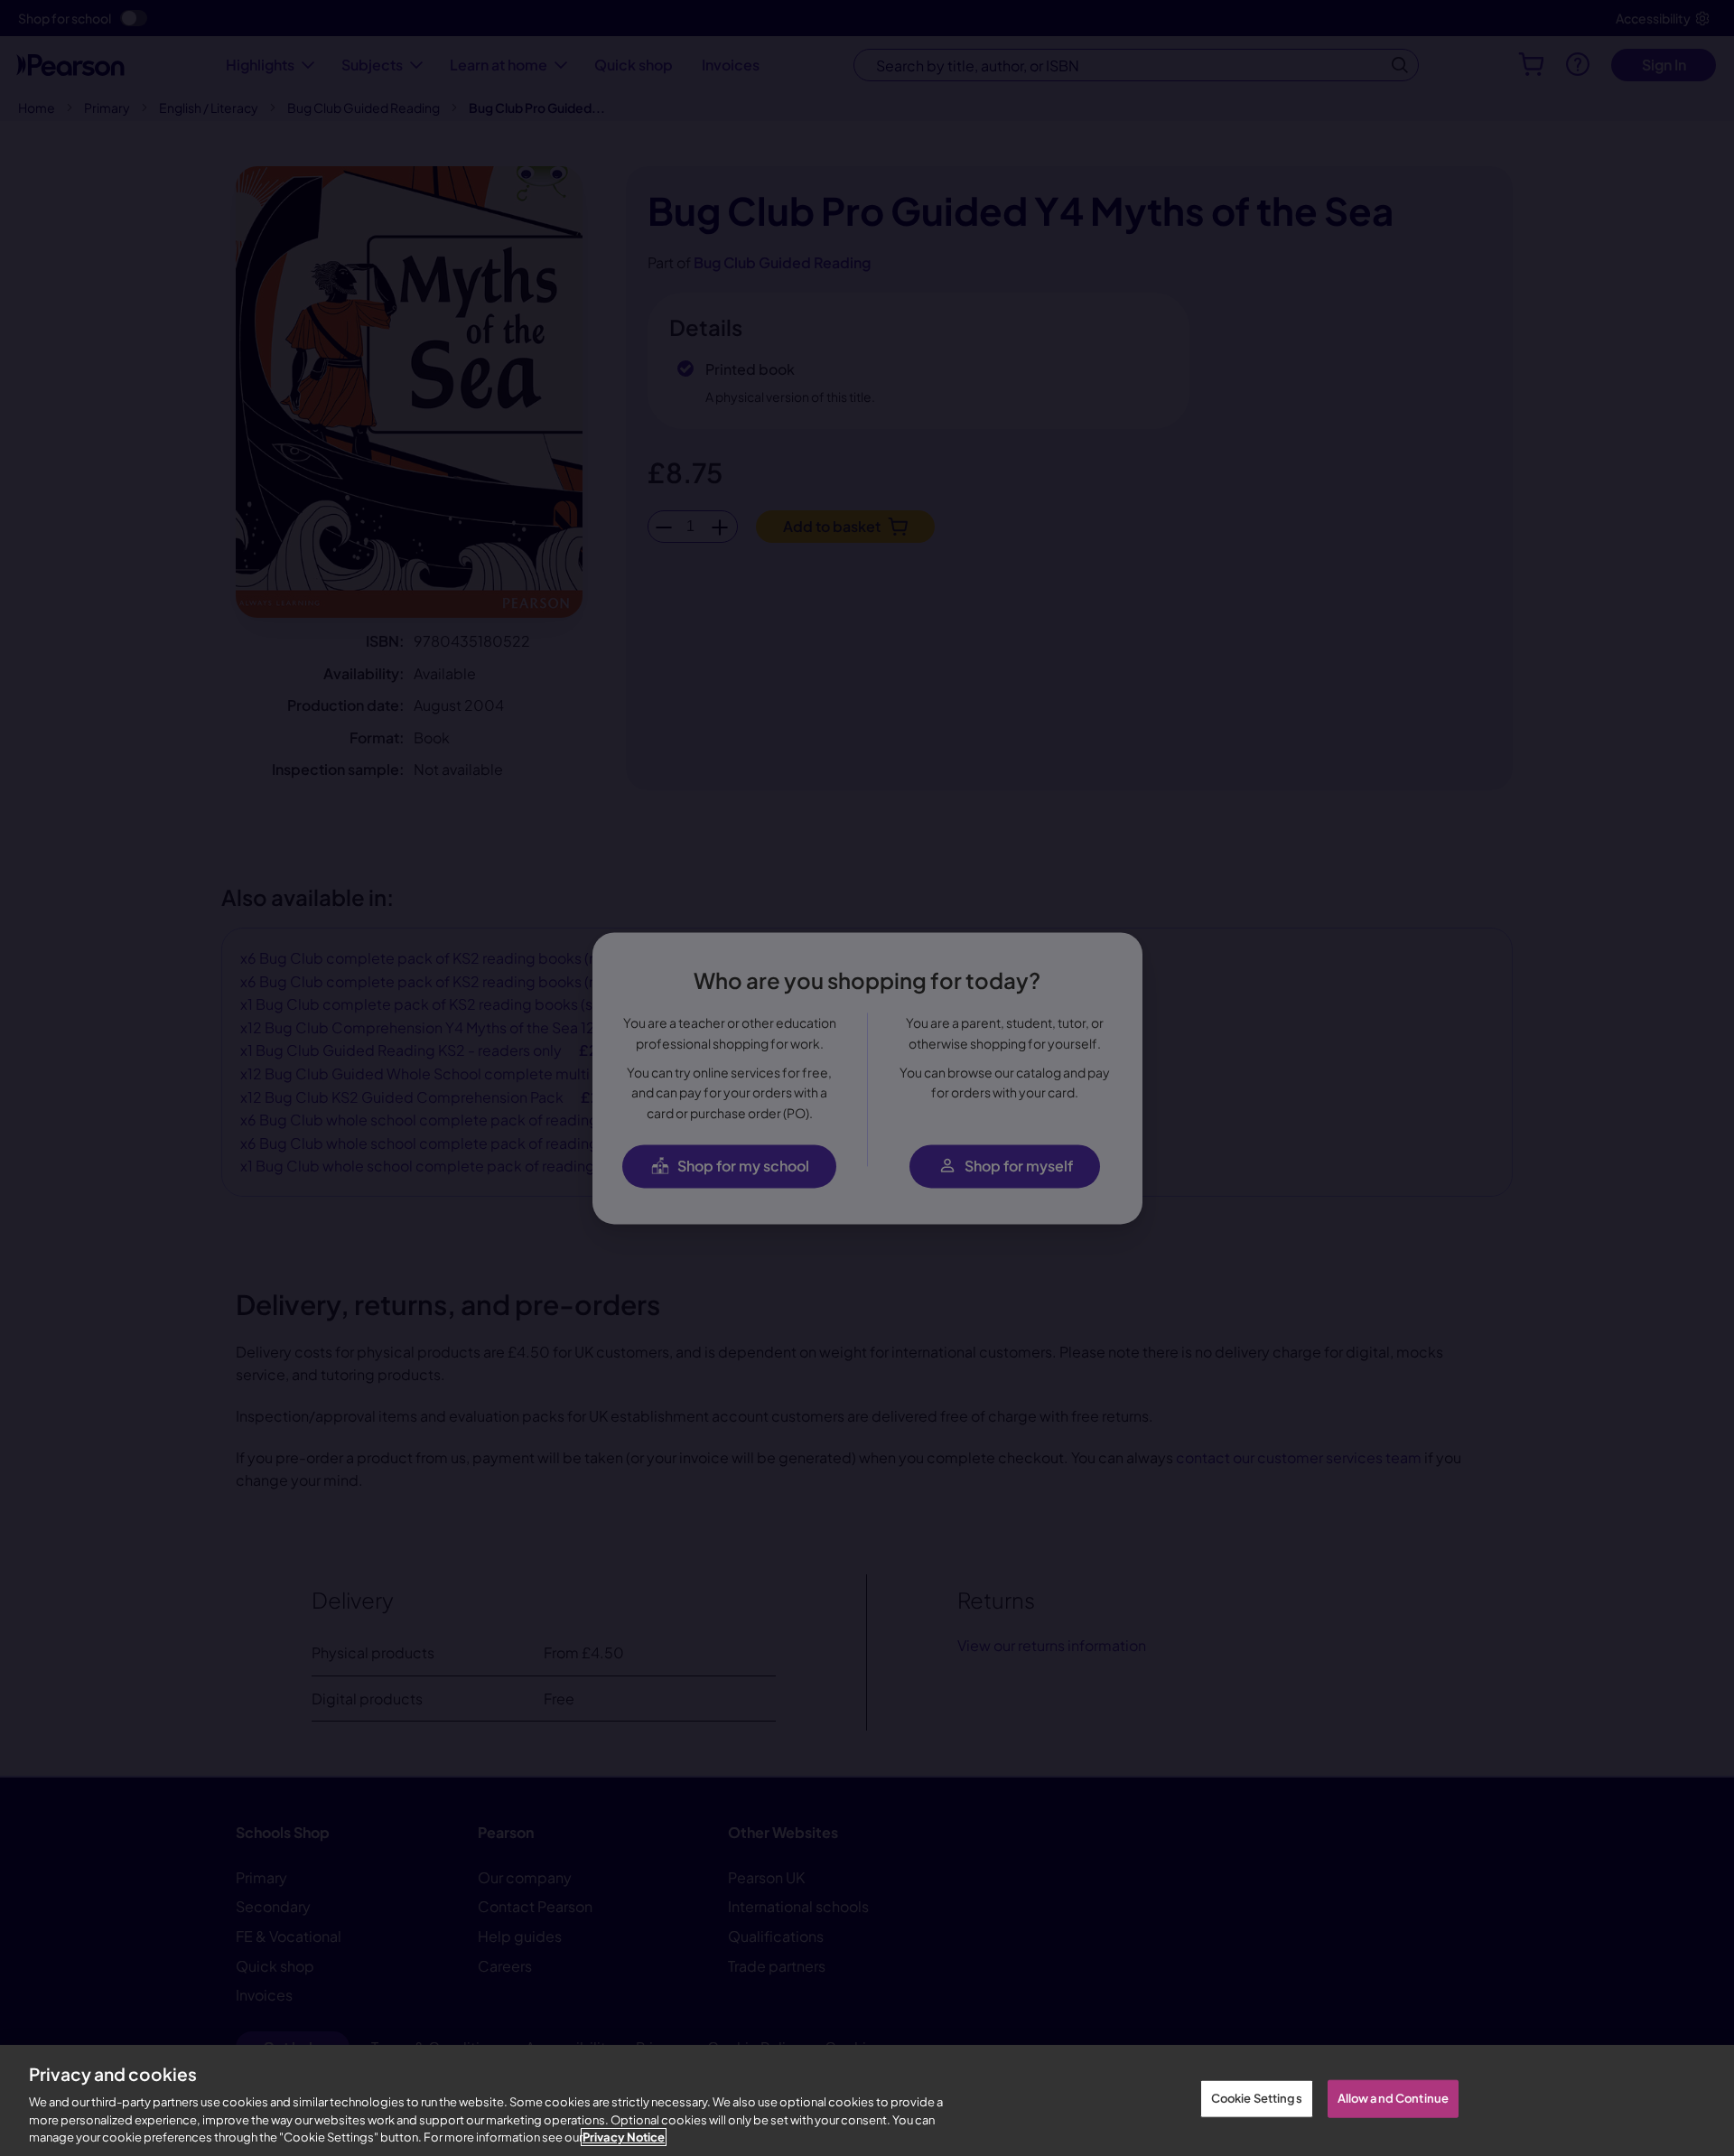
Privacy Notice (624, 2137)
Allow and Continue (1393, 2098)
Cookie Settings (1257, 2098)
